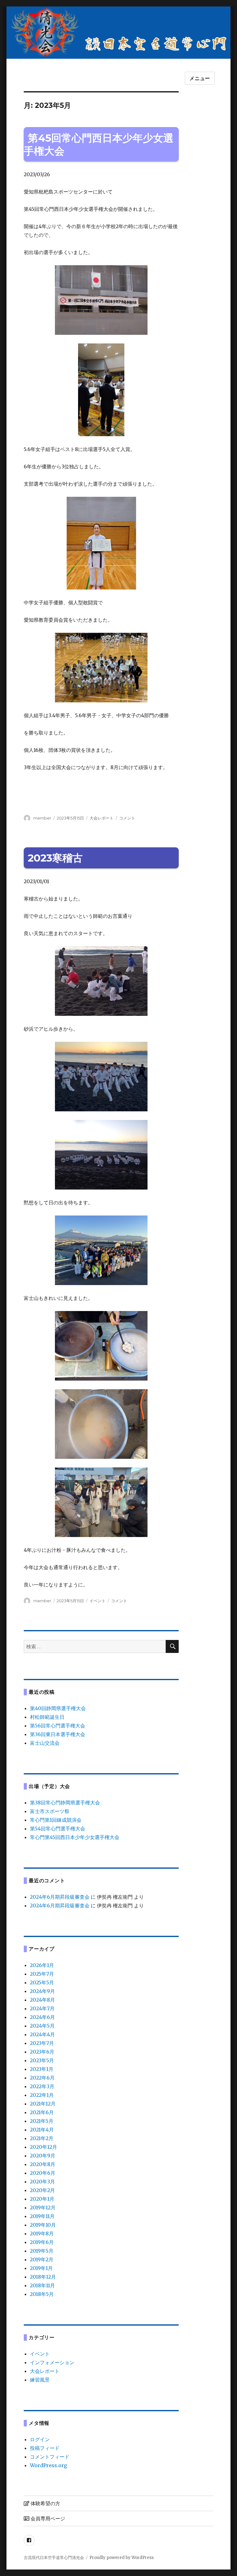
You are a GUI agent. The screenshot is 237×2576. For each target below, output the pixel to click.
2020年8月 (43, 2164)
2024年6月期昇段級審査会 (60, 1897)
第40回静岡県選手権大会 (58, 1708)
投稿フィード (45, 2448)
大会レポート (102, 818)
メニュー (200, 78)
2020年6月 (43, 2173)
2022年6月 (42, 2078)
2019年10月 (43, 2225)
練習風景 (40, 2380)
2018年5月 (42, 2294)
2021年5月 (42, 2121)
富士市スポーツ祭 (50, 1811)
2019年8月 (42, 2233)
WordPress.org (48, 2465)
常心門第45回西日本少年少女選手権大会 (75, 1837)
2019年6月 (42, 2242)
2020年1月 (42, 2199)
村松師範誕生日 (47, 1717)
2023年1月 (42, 2069)
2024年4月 (42, 2034)
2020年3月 (42, 2182)
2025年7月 (42, 1974)
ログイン (40, 2439)
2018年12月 (43, 2277)
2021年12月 (43, 2104)
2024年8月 (42, 2000)
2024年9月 (42, 1991)
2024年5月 (42, 2026)
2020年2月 (42, 2190)
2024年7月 (42, 2008)
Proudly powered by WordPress (122, 2558)
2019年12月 (43, 2208)
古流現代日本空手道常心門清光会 (54, 2558)
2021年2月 (42, 2138)
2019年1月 (41, 2268)
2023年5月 (42, 2060)
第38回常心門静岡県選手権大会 (65, 1803)
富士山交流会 (45, 1743)
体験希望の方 (45, 2504)
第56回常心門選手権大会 (58, 1726)
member (42, 818)
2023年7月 (42, 2043)
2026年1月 (42, 1965)
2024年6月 (42, 2017)
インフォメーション (52, 2362)
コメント (127, 818)
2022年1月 (42, 2095)
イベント (98, 1601)
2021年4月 (42, 2130)
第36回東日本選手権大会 (58, 1734)
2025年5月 (42, 1982)
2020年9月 (43, 2156)
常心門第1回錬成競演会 (56, 1820)
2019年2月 (42, 2259)
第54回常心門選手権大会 (58, 1829)
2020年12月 (44, 2147)
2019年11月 (42, 2216)
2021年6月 (42, 2112)
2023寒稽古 (55, 858)
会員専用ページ (47, 2519)
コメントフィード (50, 2457)
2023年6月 (42, 2052)
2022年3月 (42, 2086)
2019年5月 (42, 2251)
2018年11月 (42, 2285)
